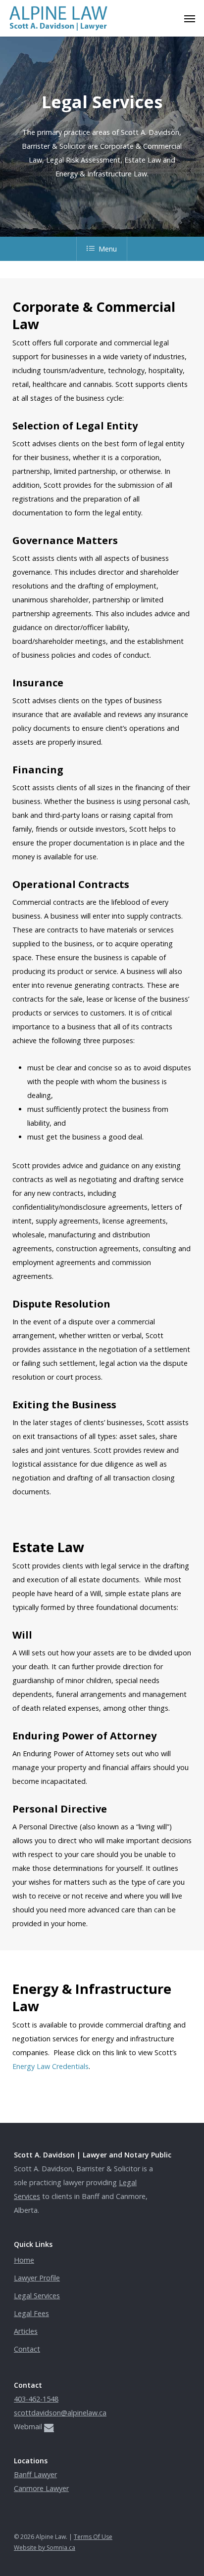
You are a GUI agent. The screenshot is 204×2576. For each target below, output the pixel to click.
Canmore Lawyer (41, 2488)
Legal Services (37, 2296)
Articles (26, 2331)
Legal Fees (31, 2313)
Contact (27, 2349)
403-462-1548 (36, 2399)
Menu (108, 249)
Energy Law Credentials (51, 2066)
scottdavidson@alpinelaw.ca (60, 2413)
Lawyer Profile (37, 2278)
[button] (190, 18)
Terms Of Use (93, 2537)
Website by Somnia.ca (45, 2548)
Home (24, 2260)
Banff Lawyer (35, 2474)
